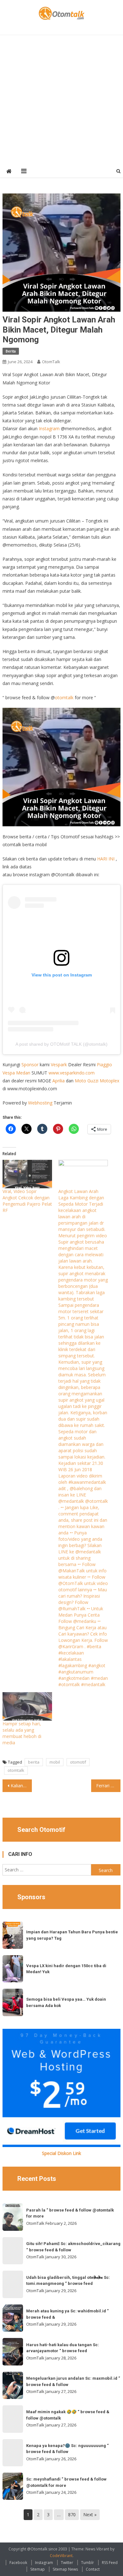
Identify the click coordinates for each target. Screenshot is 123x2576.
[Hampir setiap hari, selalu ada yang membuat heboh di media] (27, 1706)
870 (72, 2515)
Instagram (49, 428)
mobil (55, 1762)
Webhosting (40, 1103)
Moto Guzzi (87, 1081)
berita (34, 1762)
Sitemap (38, 2569)
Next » (90, 2515)
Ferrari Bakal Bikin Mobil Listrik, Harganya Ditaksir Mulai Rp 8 (108, 1786)
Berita (11, 351)
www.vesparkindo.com (72, 1073)
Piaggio (104, 1065)
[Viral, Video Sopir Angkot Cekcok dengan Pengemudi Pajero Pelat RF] (27, 1174)
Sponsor (30, 1065)
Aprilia (59, 1081)
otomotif (78, 1762)
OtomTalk (51, 362)
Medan (23, 1073)
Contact (93, 2569)
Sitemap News (65, 2569)
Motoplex (109, 1081)
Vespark (59, 1065)
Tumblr (88, 2563)
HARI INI (106, 859)
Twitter (67, 2563)
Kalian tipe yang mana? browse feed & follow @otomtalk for (21, 1786)
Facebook (18, 2563)
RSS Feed (110, 2563)
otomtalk (64, 698)
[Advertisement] (61, 100)
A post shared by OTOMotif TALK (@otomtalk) (61, 1044)
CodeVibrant (61, 2556)
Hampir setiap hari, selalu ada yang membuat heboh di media (22, 1733)
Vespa (9, 1073)
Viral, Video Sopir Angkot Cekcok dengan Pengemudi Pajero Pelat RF (27, 1201)
